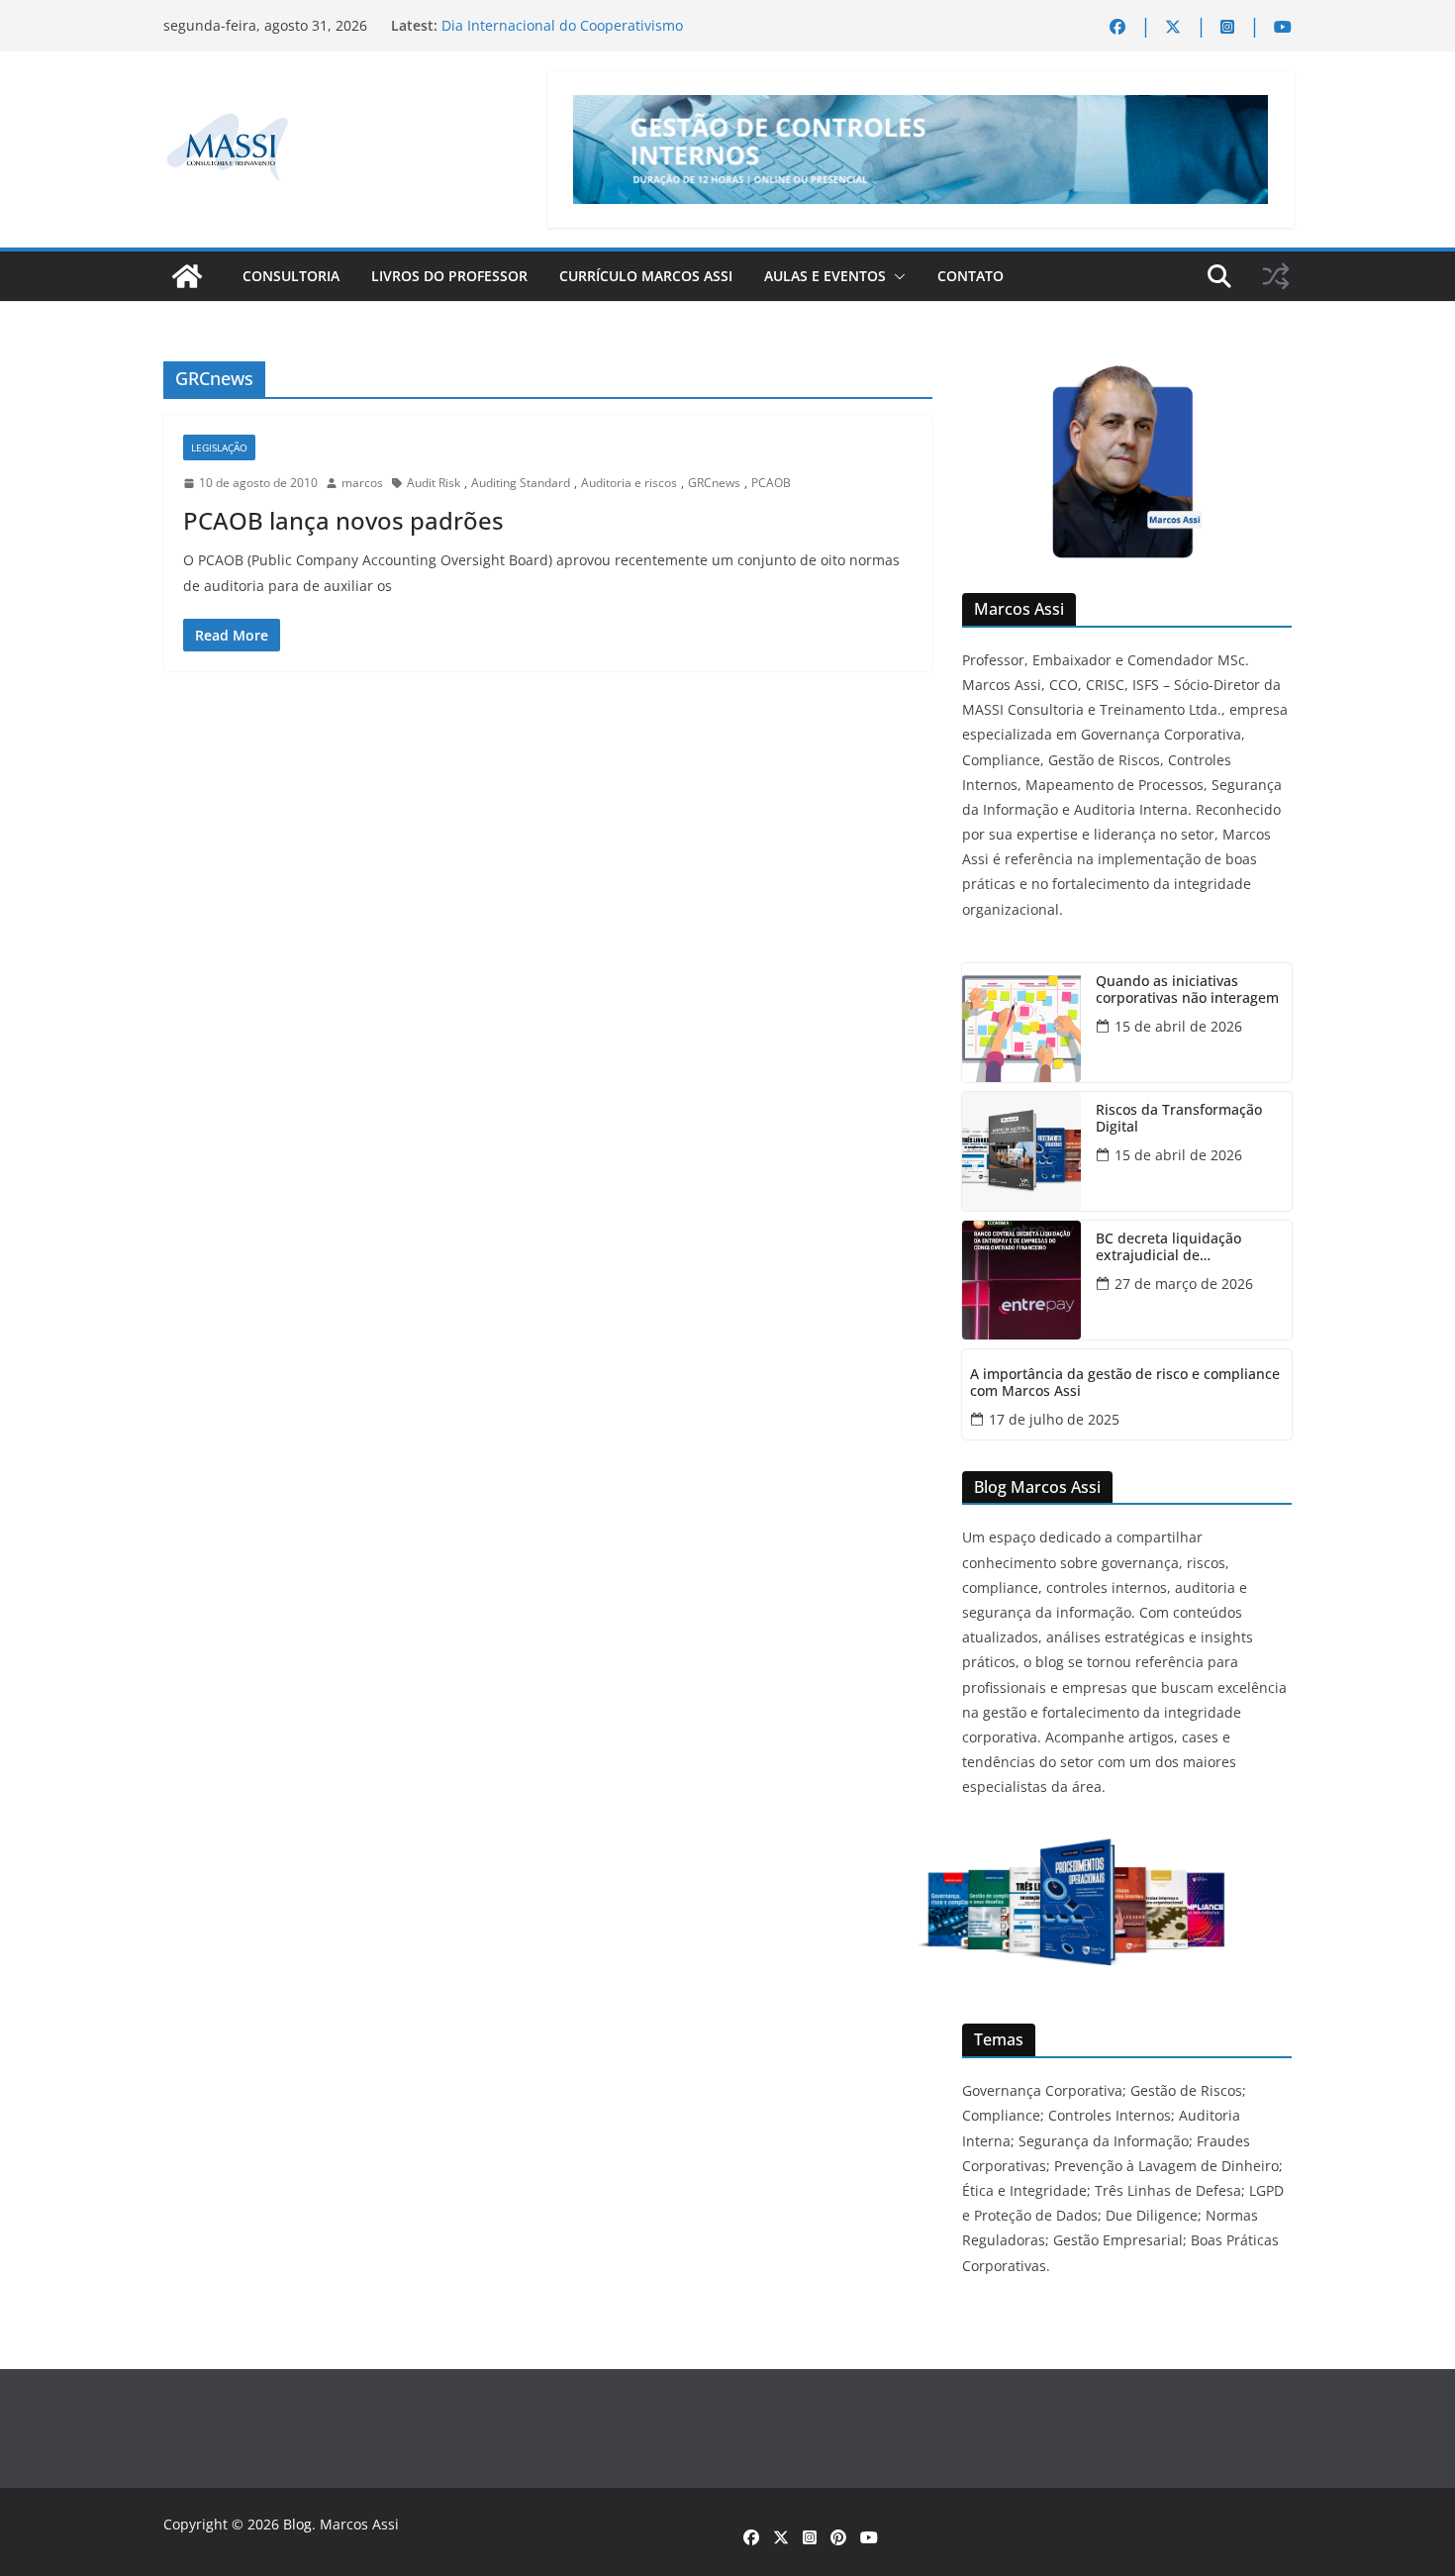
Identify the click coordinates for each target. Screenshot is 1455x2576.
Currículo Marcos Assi (646, 276)
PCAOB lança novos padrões (343, 520)
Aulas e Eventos (825, 276)
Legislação (219, 447)
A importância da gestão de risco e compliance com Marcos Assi (1125, 1383)
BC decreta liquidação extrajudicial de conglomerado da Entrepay (1185, 1247)
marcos (362, 483)
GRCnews (714, 483)
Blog (297, 2524)
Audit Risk (434, 483)
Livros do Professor (449, 276)
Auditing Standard (521, 483)
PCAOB (771, 483)
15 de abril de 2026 (1178, 1026)
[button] (896, 276)
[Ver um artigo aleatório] (1276, 276)
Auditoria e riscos (629, 483)
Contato (970, 276)
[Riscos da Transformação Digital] (1021, 1151)
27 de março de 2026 (1184, 1284)
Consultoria (291, 276)
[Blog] (187, 276)
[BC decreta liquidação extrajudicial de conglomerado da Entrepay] (1021, 1280)
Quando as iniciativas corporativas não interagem (1187, 990)
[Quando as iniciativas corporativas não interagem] (1021, 1023)
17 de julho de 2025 (1054, 1419)
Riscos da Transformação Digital (1179, 1119)
